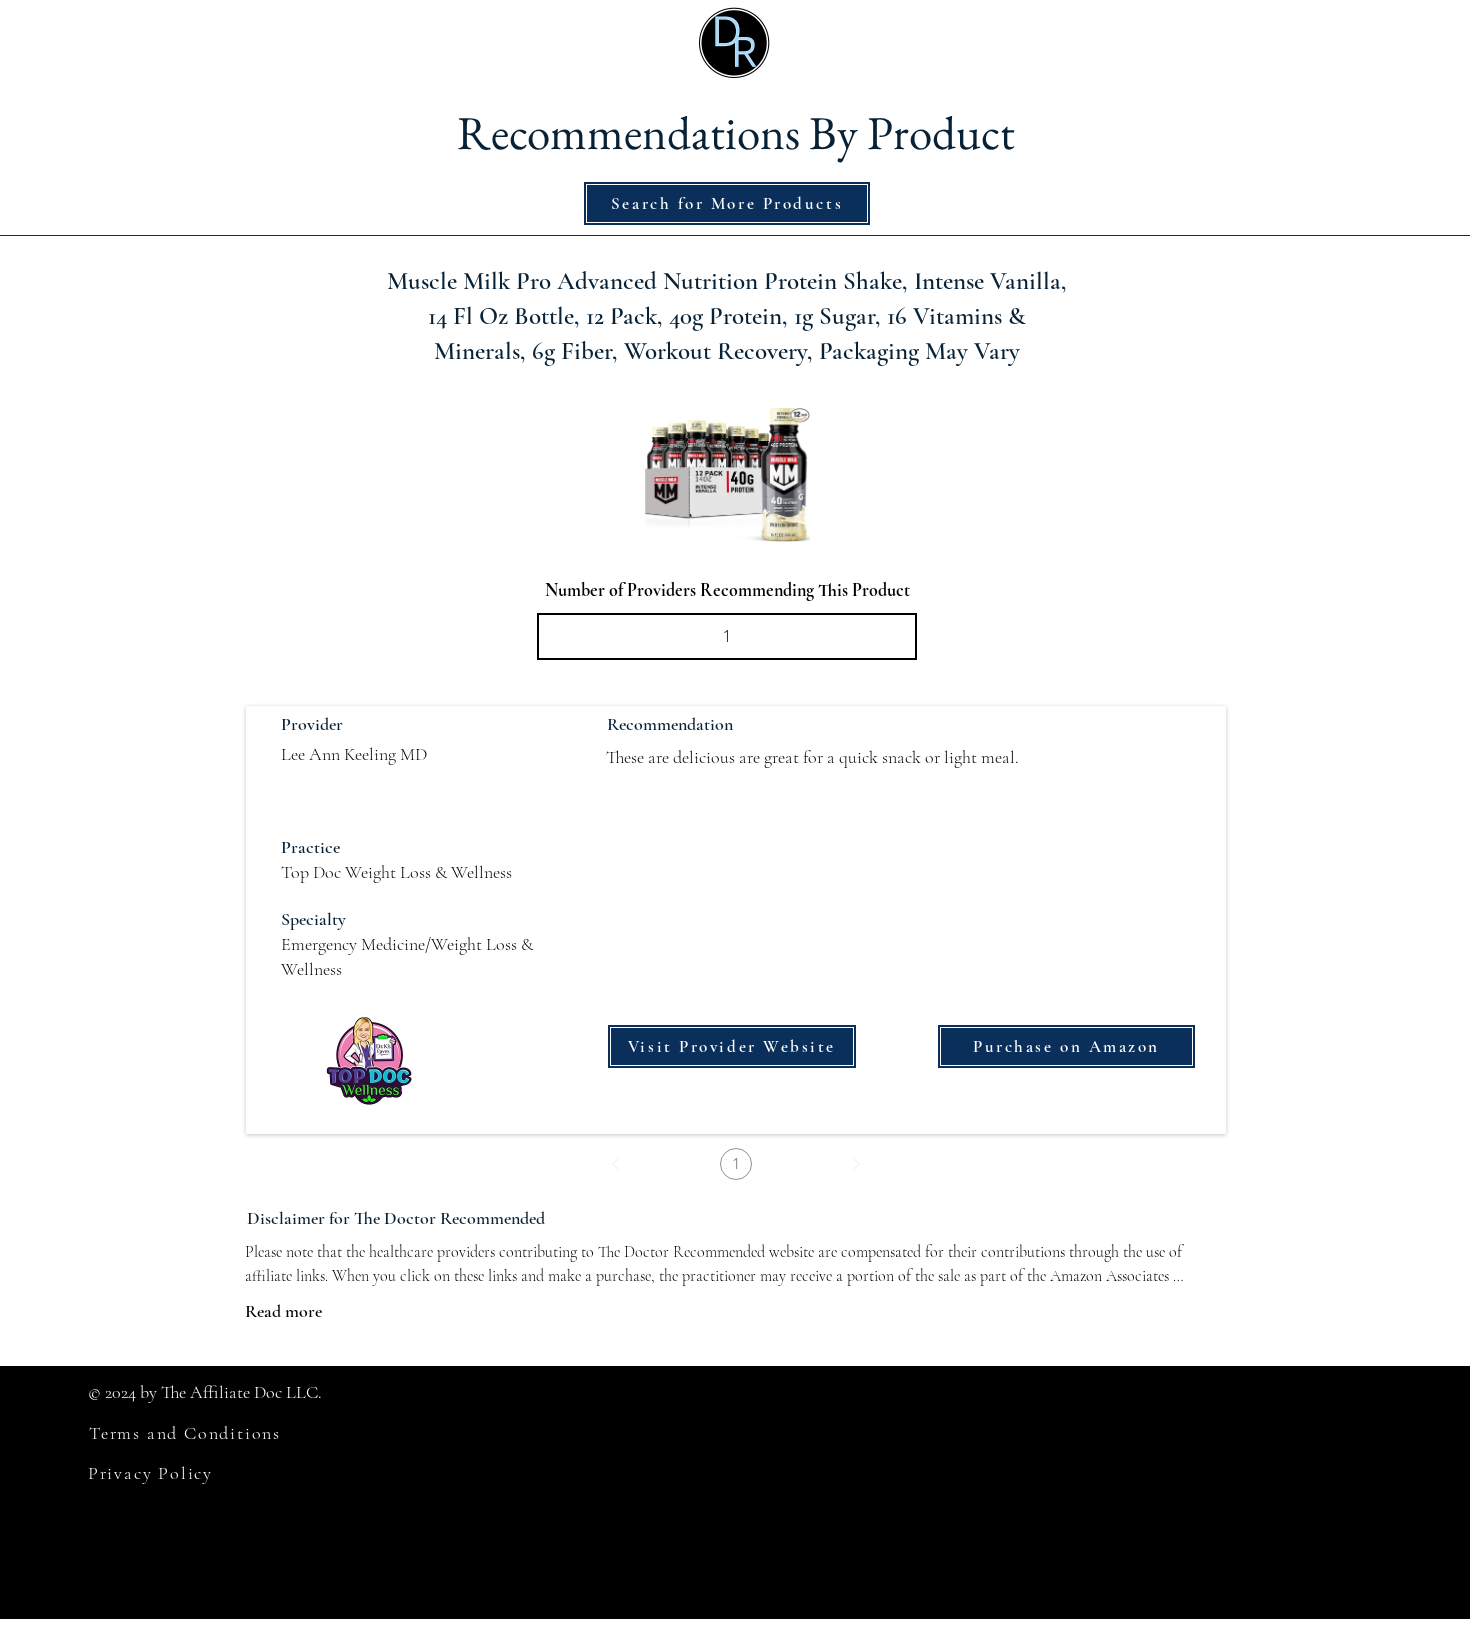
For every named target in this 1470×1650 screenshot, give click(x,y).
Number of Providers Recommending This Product (727, 590)
